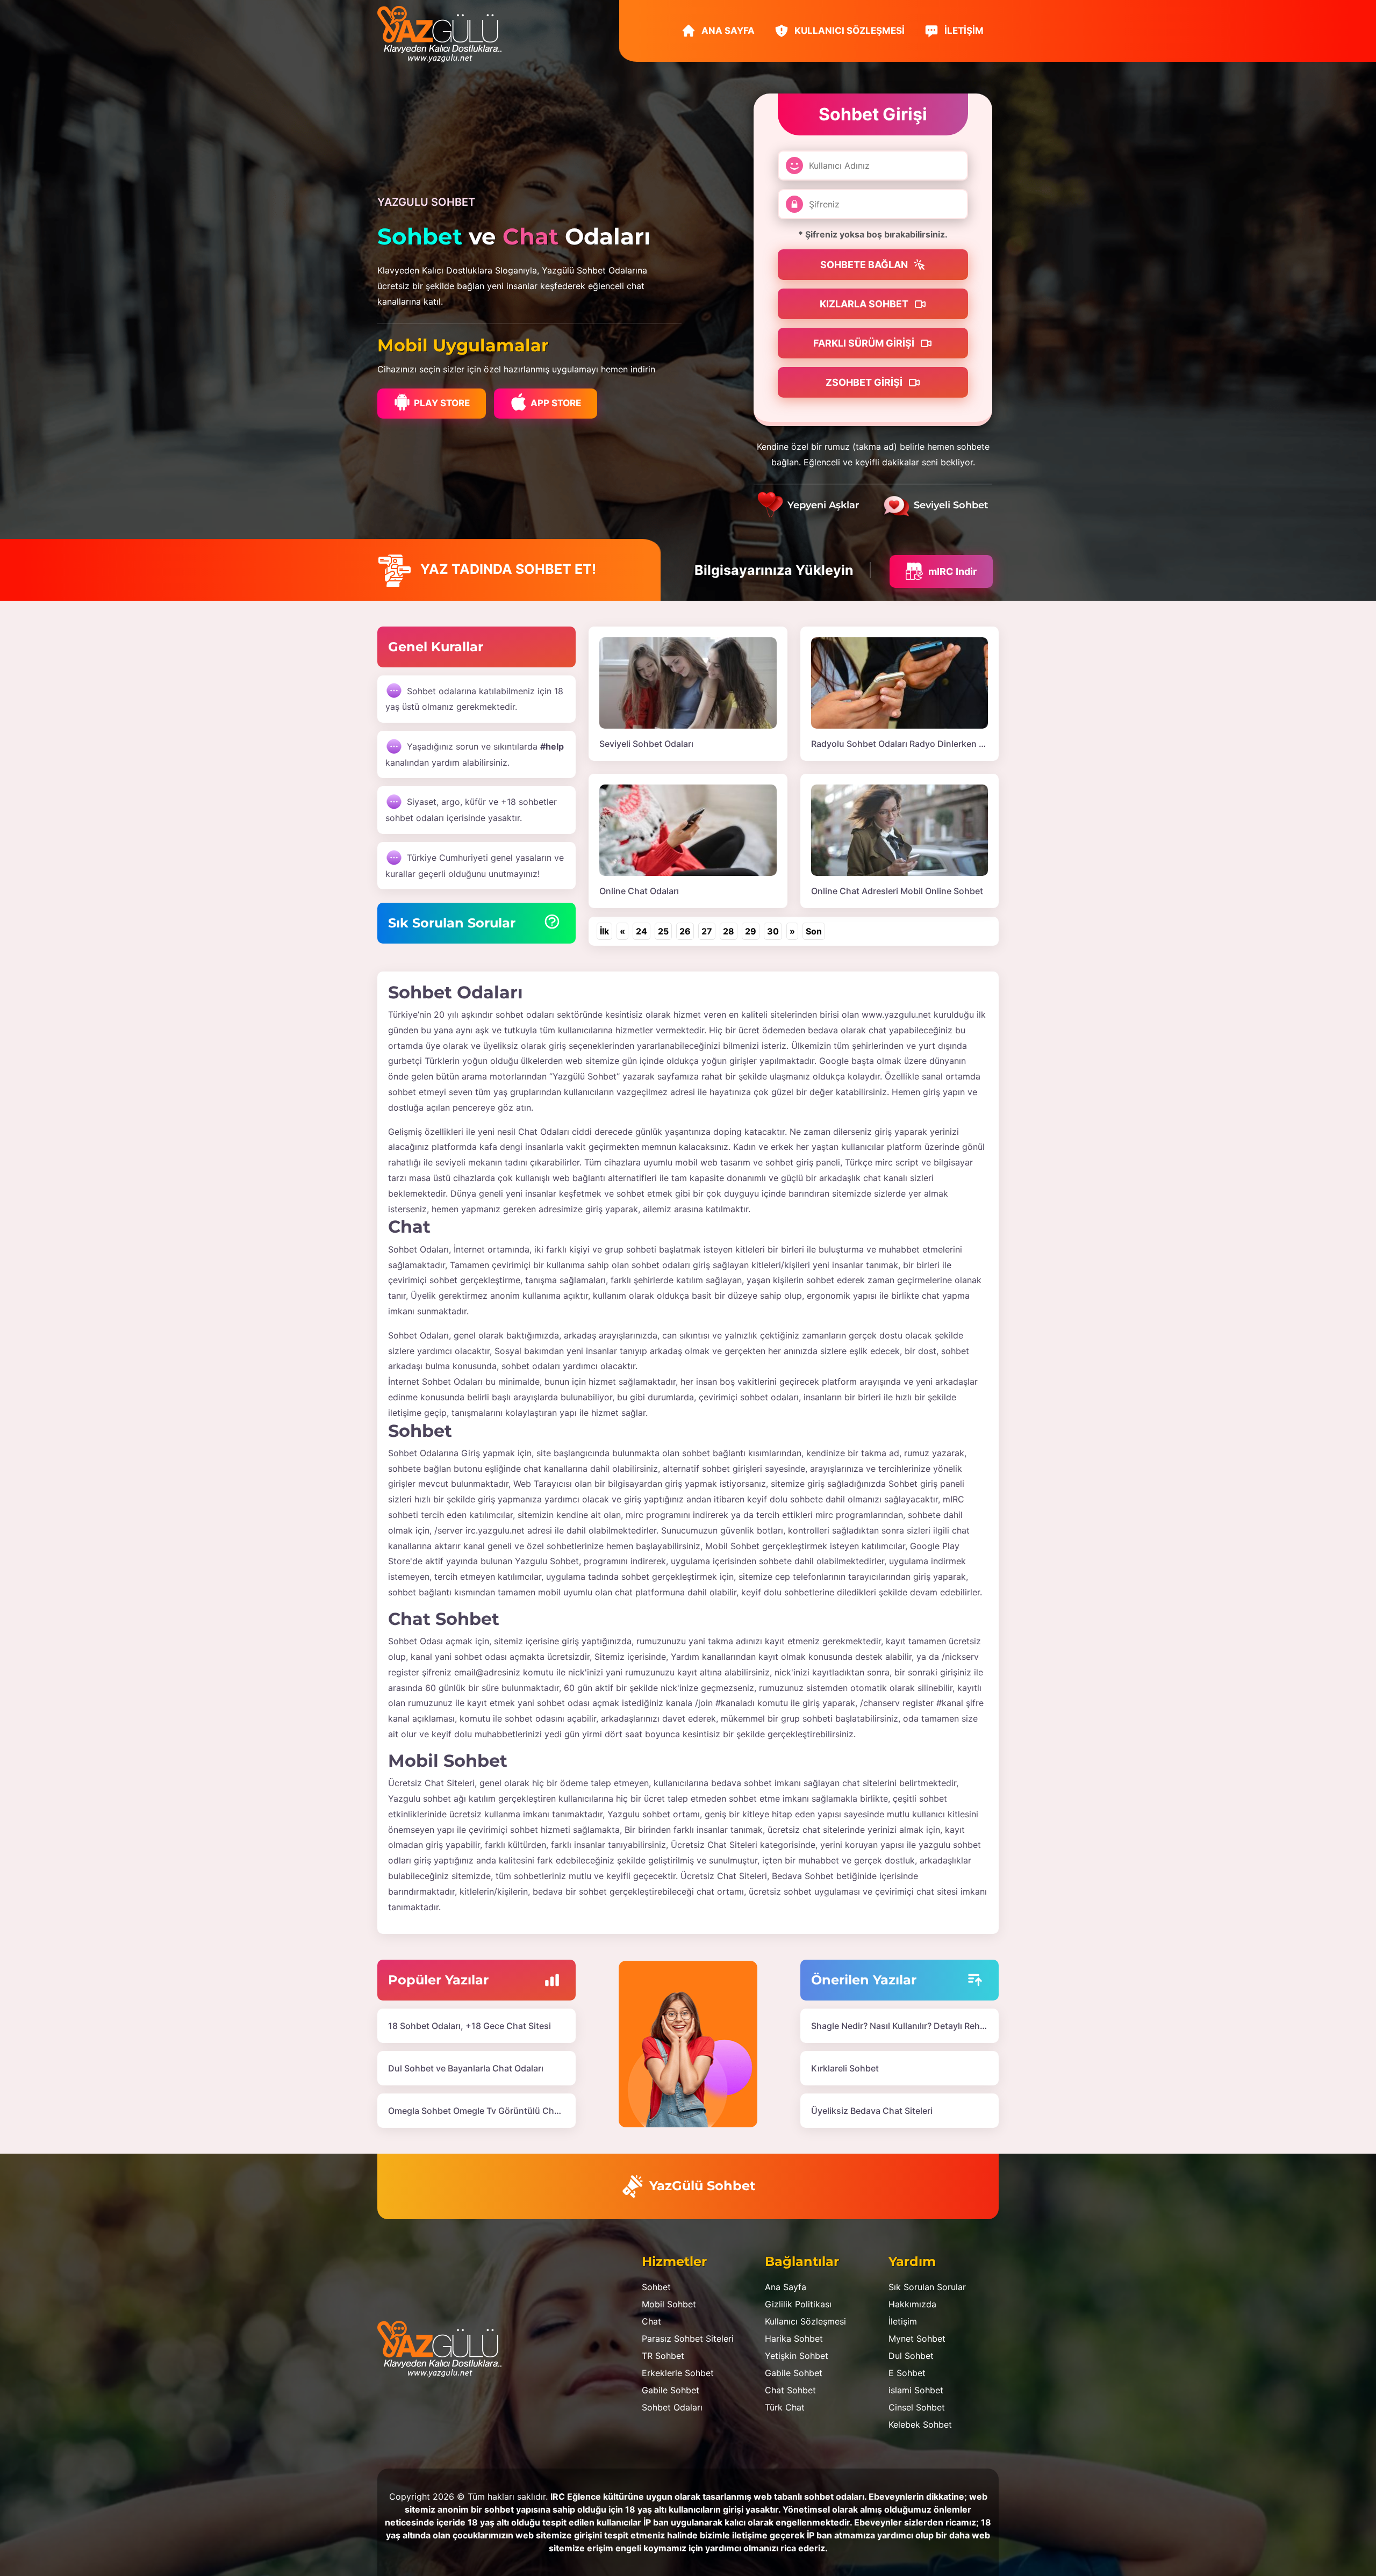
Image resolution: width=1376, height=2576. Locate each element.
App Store (556, 403)
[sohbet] (445, 33)
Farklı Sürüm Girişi (865, 343)
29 (751, 931)
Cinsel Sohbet (917, 2407)
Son (814, 931)
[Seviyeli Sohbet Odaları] (688, 682)
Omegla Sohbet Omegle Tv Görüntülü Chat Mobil (488, 2111)
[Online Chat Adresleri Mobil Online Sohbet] (900, 829)
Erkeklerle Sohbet (678, 2373)
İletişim (963, 31)
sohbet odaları (525, 1014)
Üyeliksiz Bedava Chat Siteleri (872, 2111)
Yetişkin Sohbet (797, 2356)
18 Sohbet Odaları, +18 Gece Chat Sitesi (470, 2026)
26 (685, 931)
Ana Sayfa (727, 31)
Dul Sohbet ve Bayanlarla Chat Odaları (466, 2068)
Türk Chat (785, 2407)
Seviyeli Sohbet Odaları (646, 744)
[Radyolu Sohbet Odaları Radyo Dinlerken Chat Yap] (900, 682)
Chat (651, 2321)
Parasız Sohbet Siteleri (688, 2338)
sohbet (402, 1592)
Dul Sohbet (911, 2356)
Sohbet (656, 2287)
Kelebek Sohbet (920, 2424)
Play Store (442, 403)
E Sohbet (907, 2373)
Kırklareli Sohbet (845, 2068)
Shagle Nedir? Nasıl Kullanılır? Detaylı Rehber (902, 2026)
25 (663, 931)
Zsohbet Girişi (865, 382)
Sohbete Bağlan (865, 265)
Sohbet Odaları (672, 2407)
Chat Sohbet (790, 2390)
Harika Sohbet (794, 2338)
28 (729, 931)
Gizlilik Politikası (798, 2304)
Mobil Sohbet (669, 2304)
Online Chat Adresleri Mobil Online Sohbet (897, 891)
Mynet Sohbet (917, 2338)
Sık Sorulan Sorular (927, 2287)
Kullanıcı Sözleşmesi (848, 31)
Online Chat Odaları (639, 891)
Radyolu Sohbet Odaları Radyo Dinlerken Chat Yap (914, 744)
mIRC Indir (952, 571)
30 (773, 931)
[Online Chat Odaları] (688, 829)
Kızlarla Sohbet (865, 304)
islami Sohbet (916, 2390)
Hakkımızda (912, 2304)
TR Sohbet (663, 2356)
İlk (604, 931)
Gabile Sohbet (671, 2390)
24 (642, 931)
